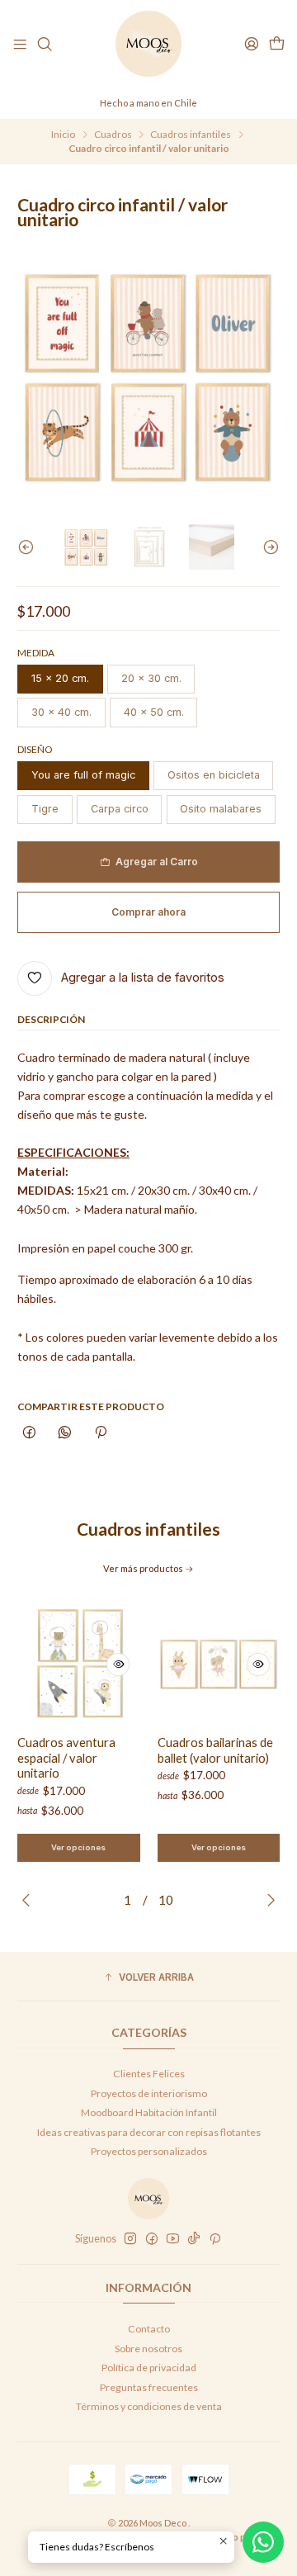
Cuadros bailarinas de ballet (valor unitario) (215, 1750)
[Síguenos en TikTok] (194, 2239)
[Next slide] (267, 547)
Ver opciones (78, 1847)
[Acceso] (251, 44)
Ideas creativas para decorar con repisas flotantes (149, 2132)
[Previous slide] (30, 547)
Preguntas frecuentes (149, 2387)
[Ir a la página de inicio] (148, 44)
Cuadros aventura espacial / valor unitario (66, 1757)
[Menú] (20, 44)
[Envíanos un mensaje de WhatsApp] (263, 2542)
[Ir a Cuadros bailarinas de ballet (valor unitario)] (219, 1664)
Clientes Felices (149, 2074)
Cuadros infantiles (191, 135)
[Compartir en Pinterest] (100, 1434)
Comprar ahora (148, 912)
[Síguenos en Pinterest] (215, 2239)
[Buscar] (45, 44)
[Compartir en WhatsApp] (65, 1434)
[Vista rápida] (118, 1664)
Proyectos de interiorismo (149, 2093)
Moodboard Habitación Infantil (149, 2112)
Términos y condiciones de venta (149, 2406)
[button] (148, 1978)
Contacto (149, 2329)
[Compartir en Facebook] (30, 1434)
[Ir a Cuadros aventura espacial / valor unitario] (79, 1664)
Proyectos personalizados (149, 2151)
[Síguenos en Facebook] (152, 2239)
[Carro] (276, 44)
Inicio (63, 135)
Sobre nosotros (148, 2349)
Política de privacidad (149, 2368)
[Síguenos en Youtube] (173, 2239)
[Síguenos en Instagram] (130, 2239)
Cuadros (113, 135)
